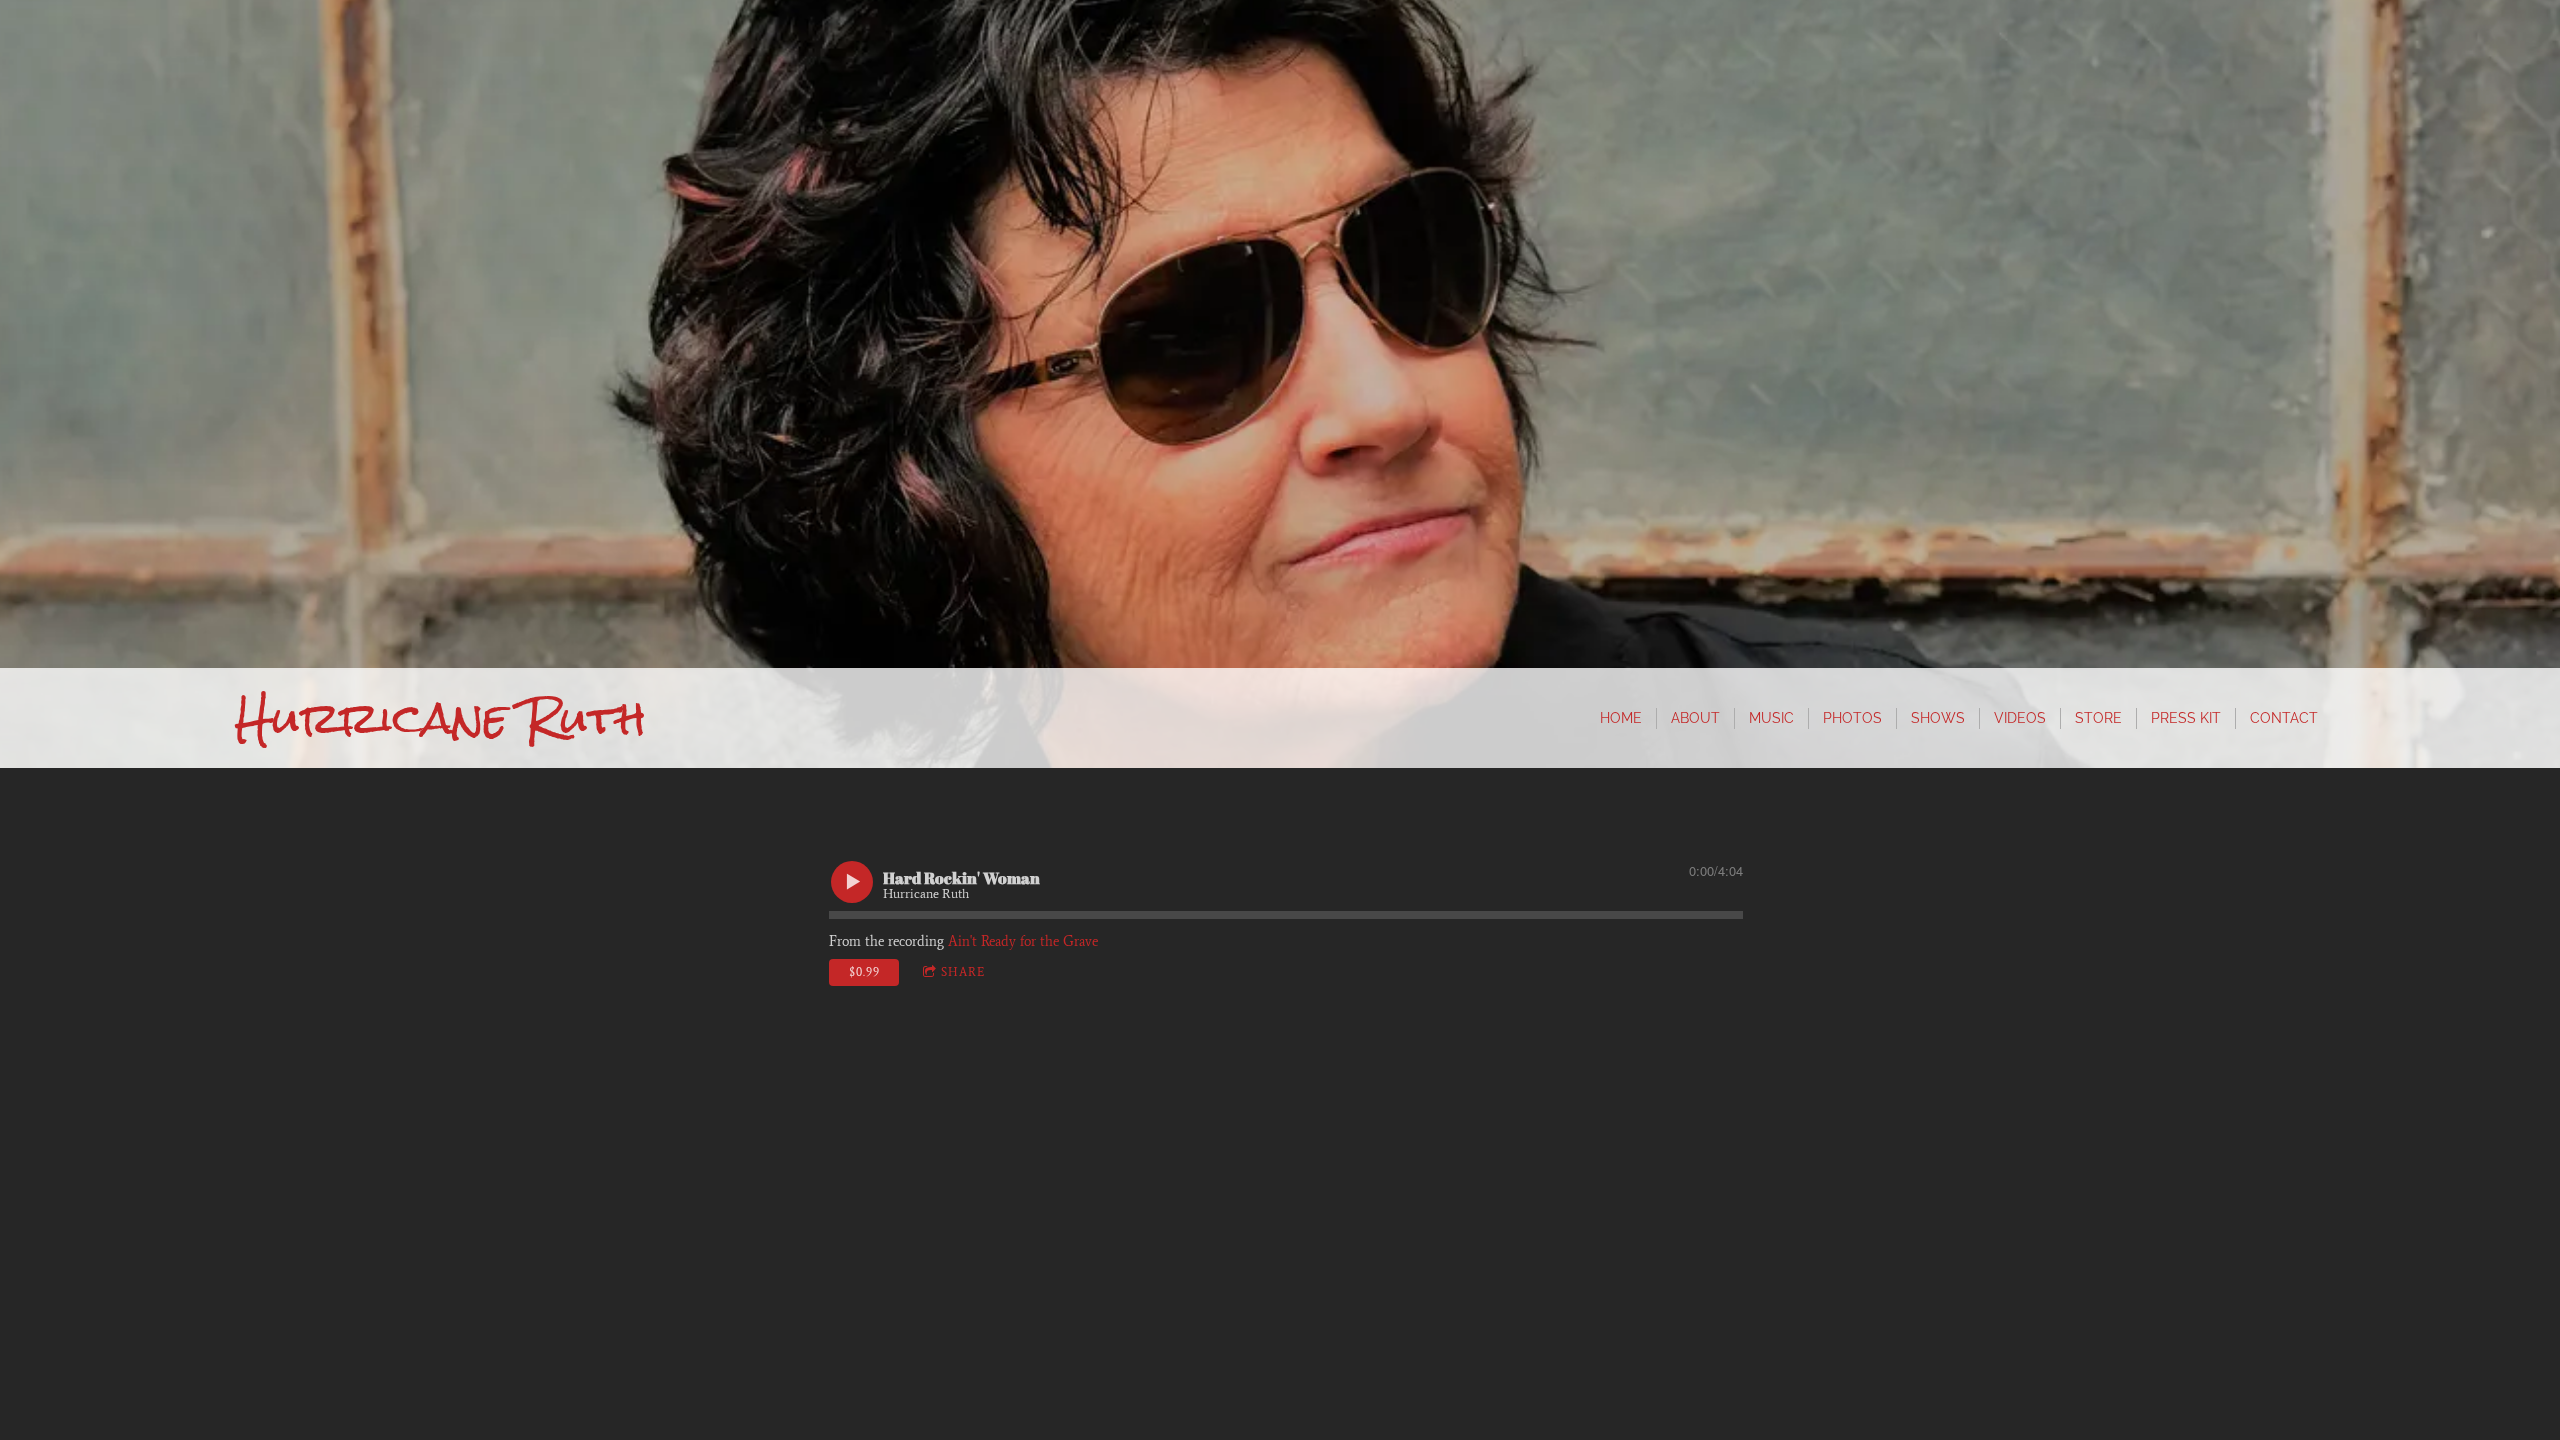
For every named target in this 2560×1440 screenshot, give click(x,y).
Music (1771, 718)
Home (1621, 718)
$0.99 (864, 972)
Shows (1938, 718)
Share (963, 972)
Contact (2284, 718)
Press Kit (2186, 718)
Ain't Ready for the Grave (1023, 941)
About (1695, 718)
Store (2098, 718)
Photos (1852, 718)
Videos (2020, 718)
